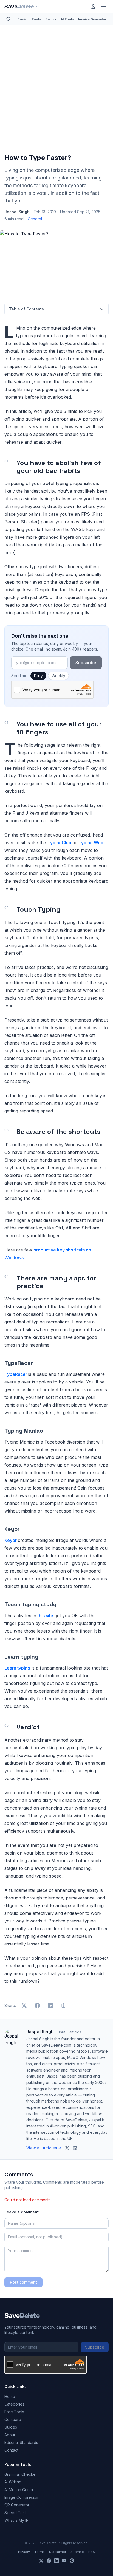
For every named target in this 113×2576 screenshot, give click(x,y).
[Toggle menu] (104, 7)
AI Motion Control (20, 2490)
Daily (38, 676)
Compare (13, 2419)
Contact (11, 2450)
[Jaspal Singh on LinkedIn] (75, 2148)
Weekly (58, 676)
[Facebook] (49, 2561)
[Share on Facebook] (37, 2006)
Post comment (23, 2282)
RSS (92, 2552)
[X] (41, 2561)
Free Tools (14, 2412)
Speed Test (15, 2513)
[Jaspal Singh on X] (67, 2148)
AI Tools (67, 19)
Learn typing (17, 1668)
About (10, 2435)
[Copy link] (64, 2006)
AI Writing (13, 2482)
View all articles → (44, 2148)
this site (45, 1616)
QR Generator (17, 2505)
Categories (14, 2404)
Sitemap (77, 2552)
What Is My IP (16, 2520)
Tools (36, 19)
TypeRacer (16, 1374)
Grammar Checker (21, 2474)
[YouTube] (64, 2561)
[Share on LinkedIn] (50, 2006)
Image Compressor (22, 2497)
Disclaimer (58, 2552)
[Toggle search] (9, 19)
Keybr (11, 1540)
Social (22, 19)
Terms (39, 2552)
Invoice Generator (92, 19)
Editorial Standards (21, 2442)
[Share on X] (24, 2006)
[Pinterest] (72, 2561)
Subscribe (86, 663)
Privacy (24, 2552)
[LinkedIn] (56, 2561)
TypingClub (60, 843)
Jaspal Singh (17, 212)
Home (10, 2396)
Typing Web (91, 843)
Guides (51, 19)
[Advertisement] (56, 91)
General (35, 219)
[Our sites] (37, 7)
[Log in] (93, 7)
